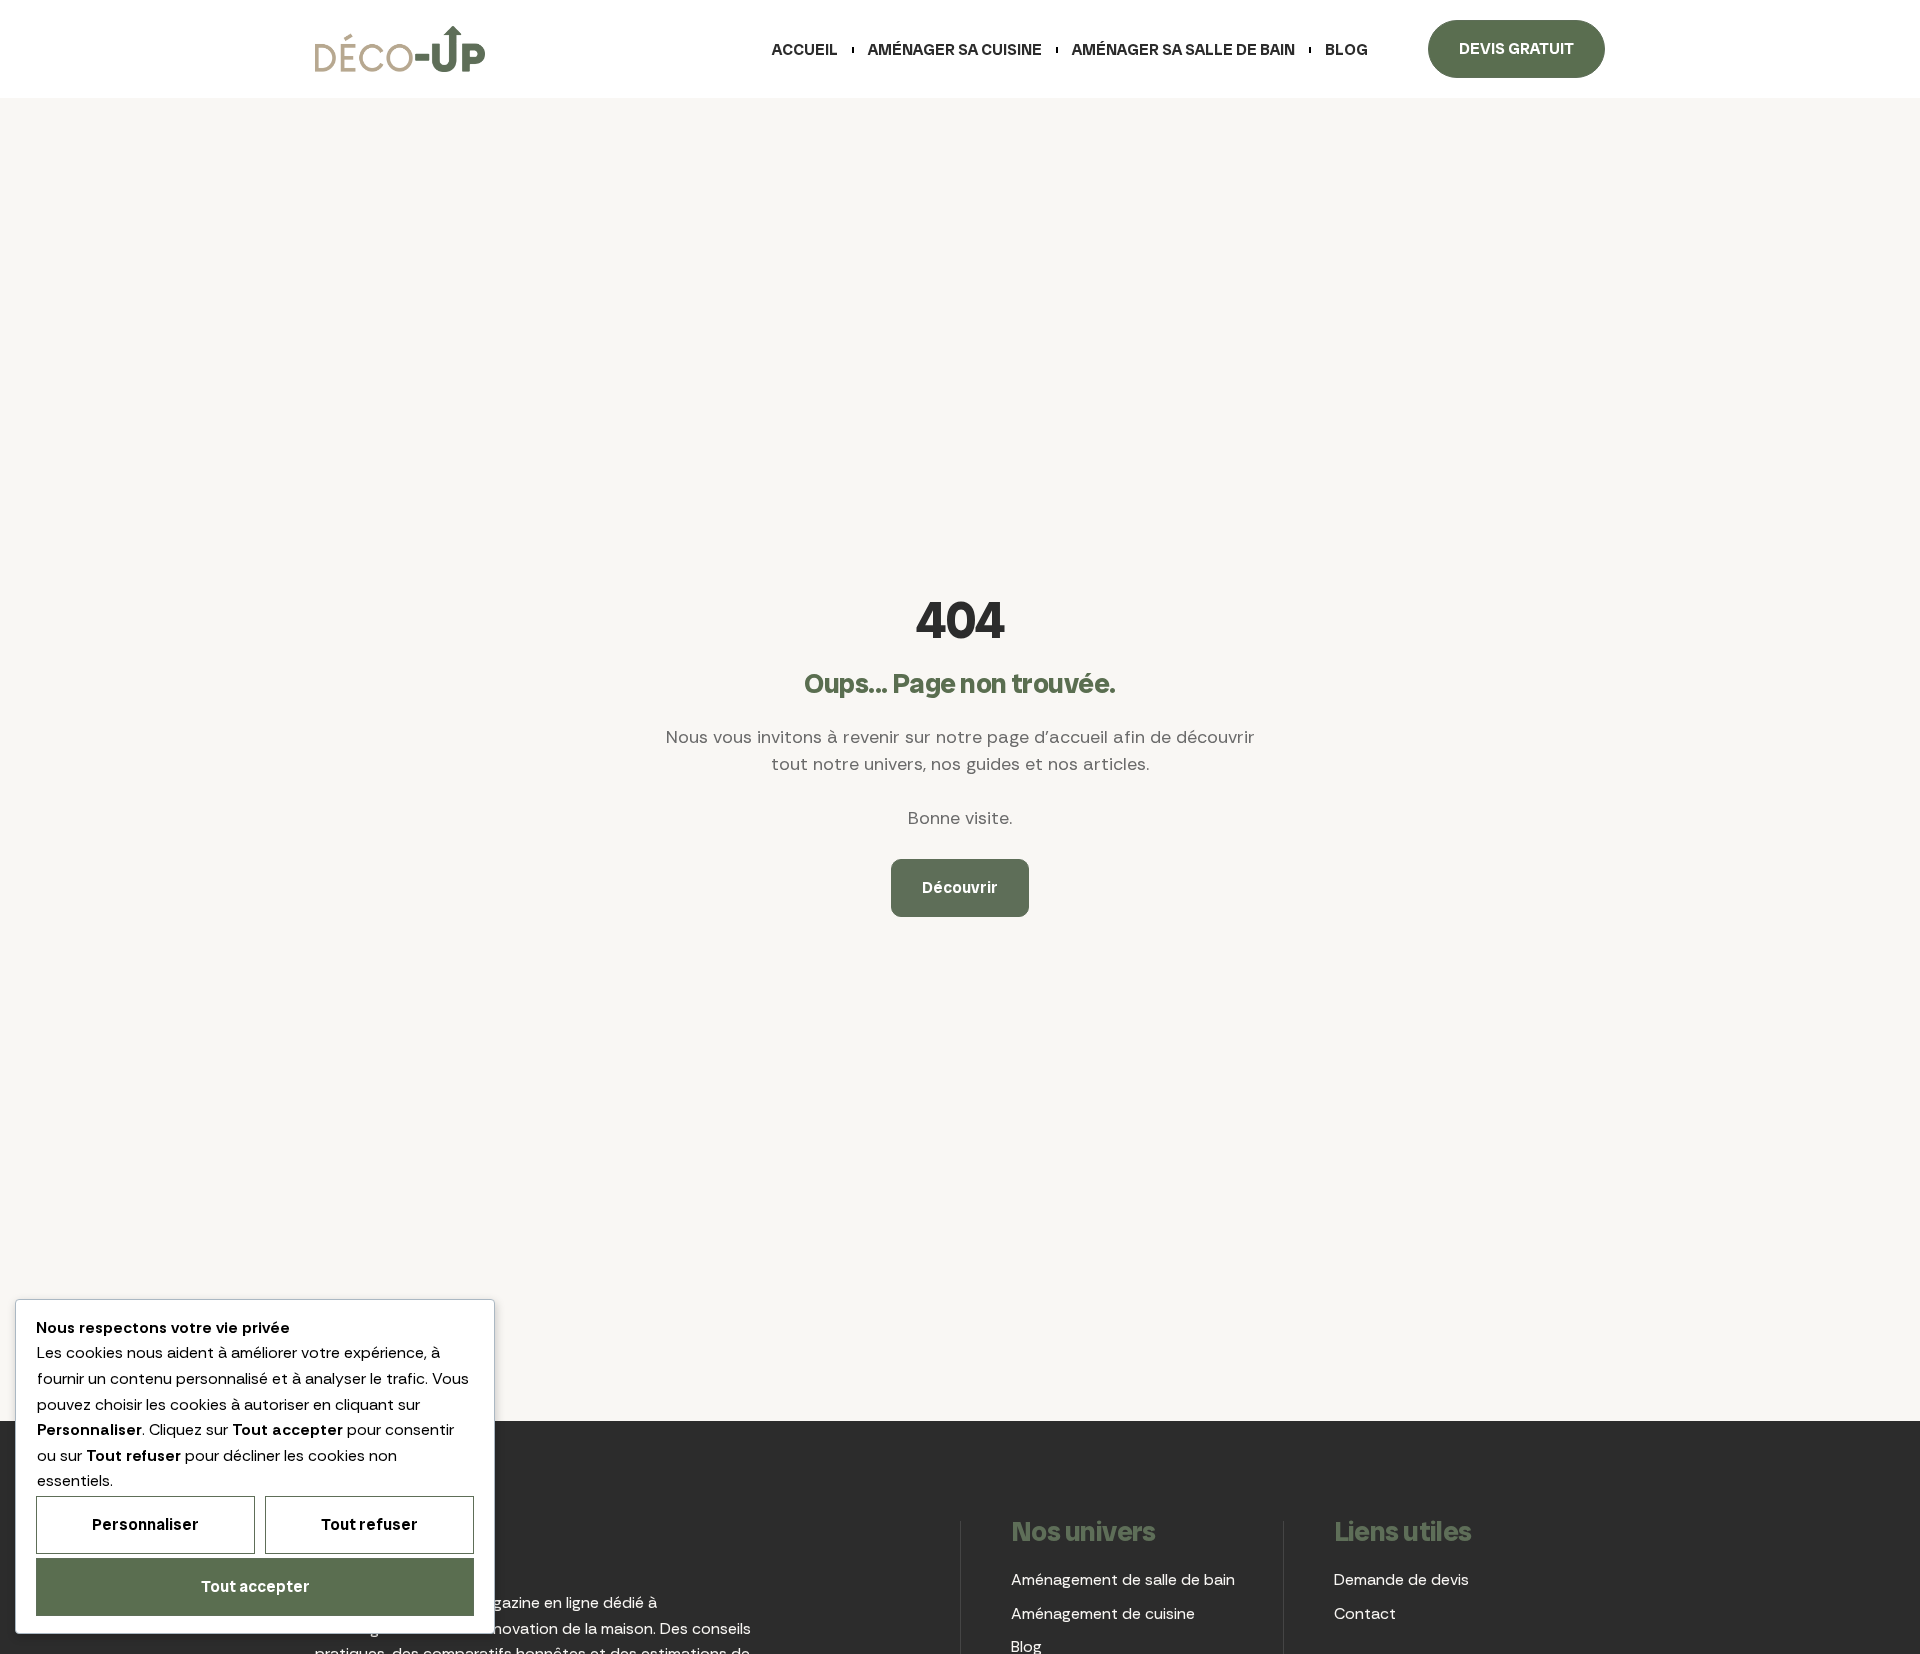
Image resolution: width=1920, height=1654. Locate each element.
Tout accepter (255, 1586)
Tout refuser (369, 1524)
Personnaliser (145, 1524)
